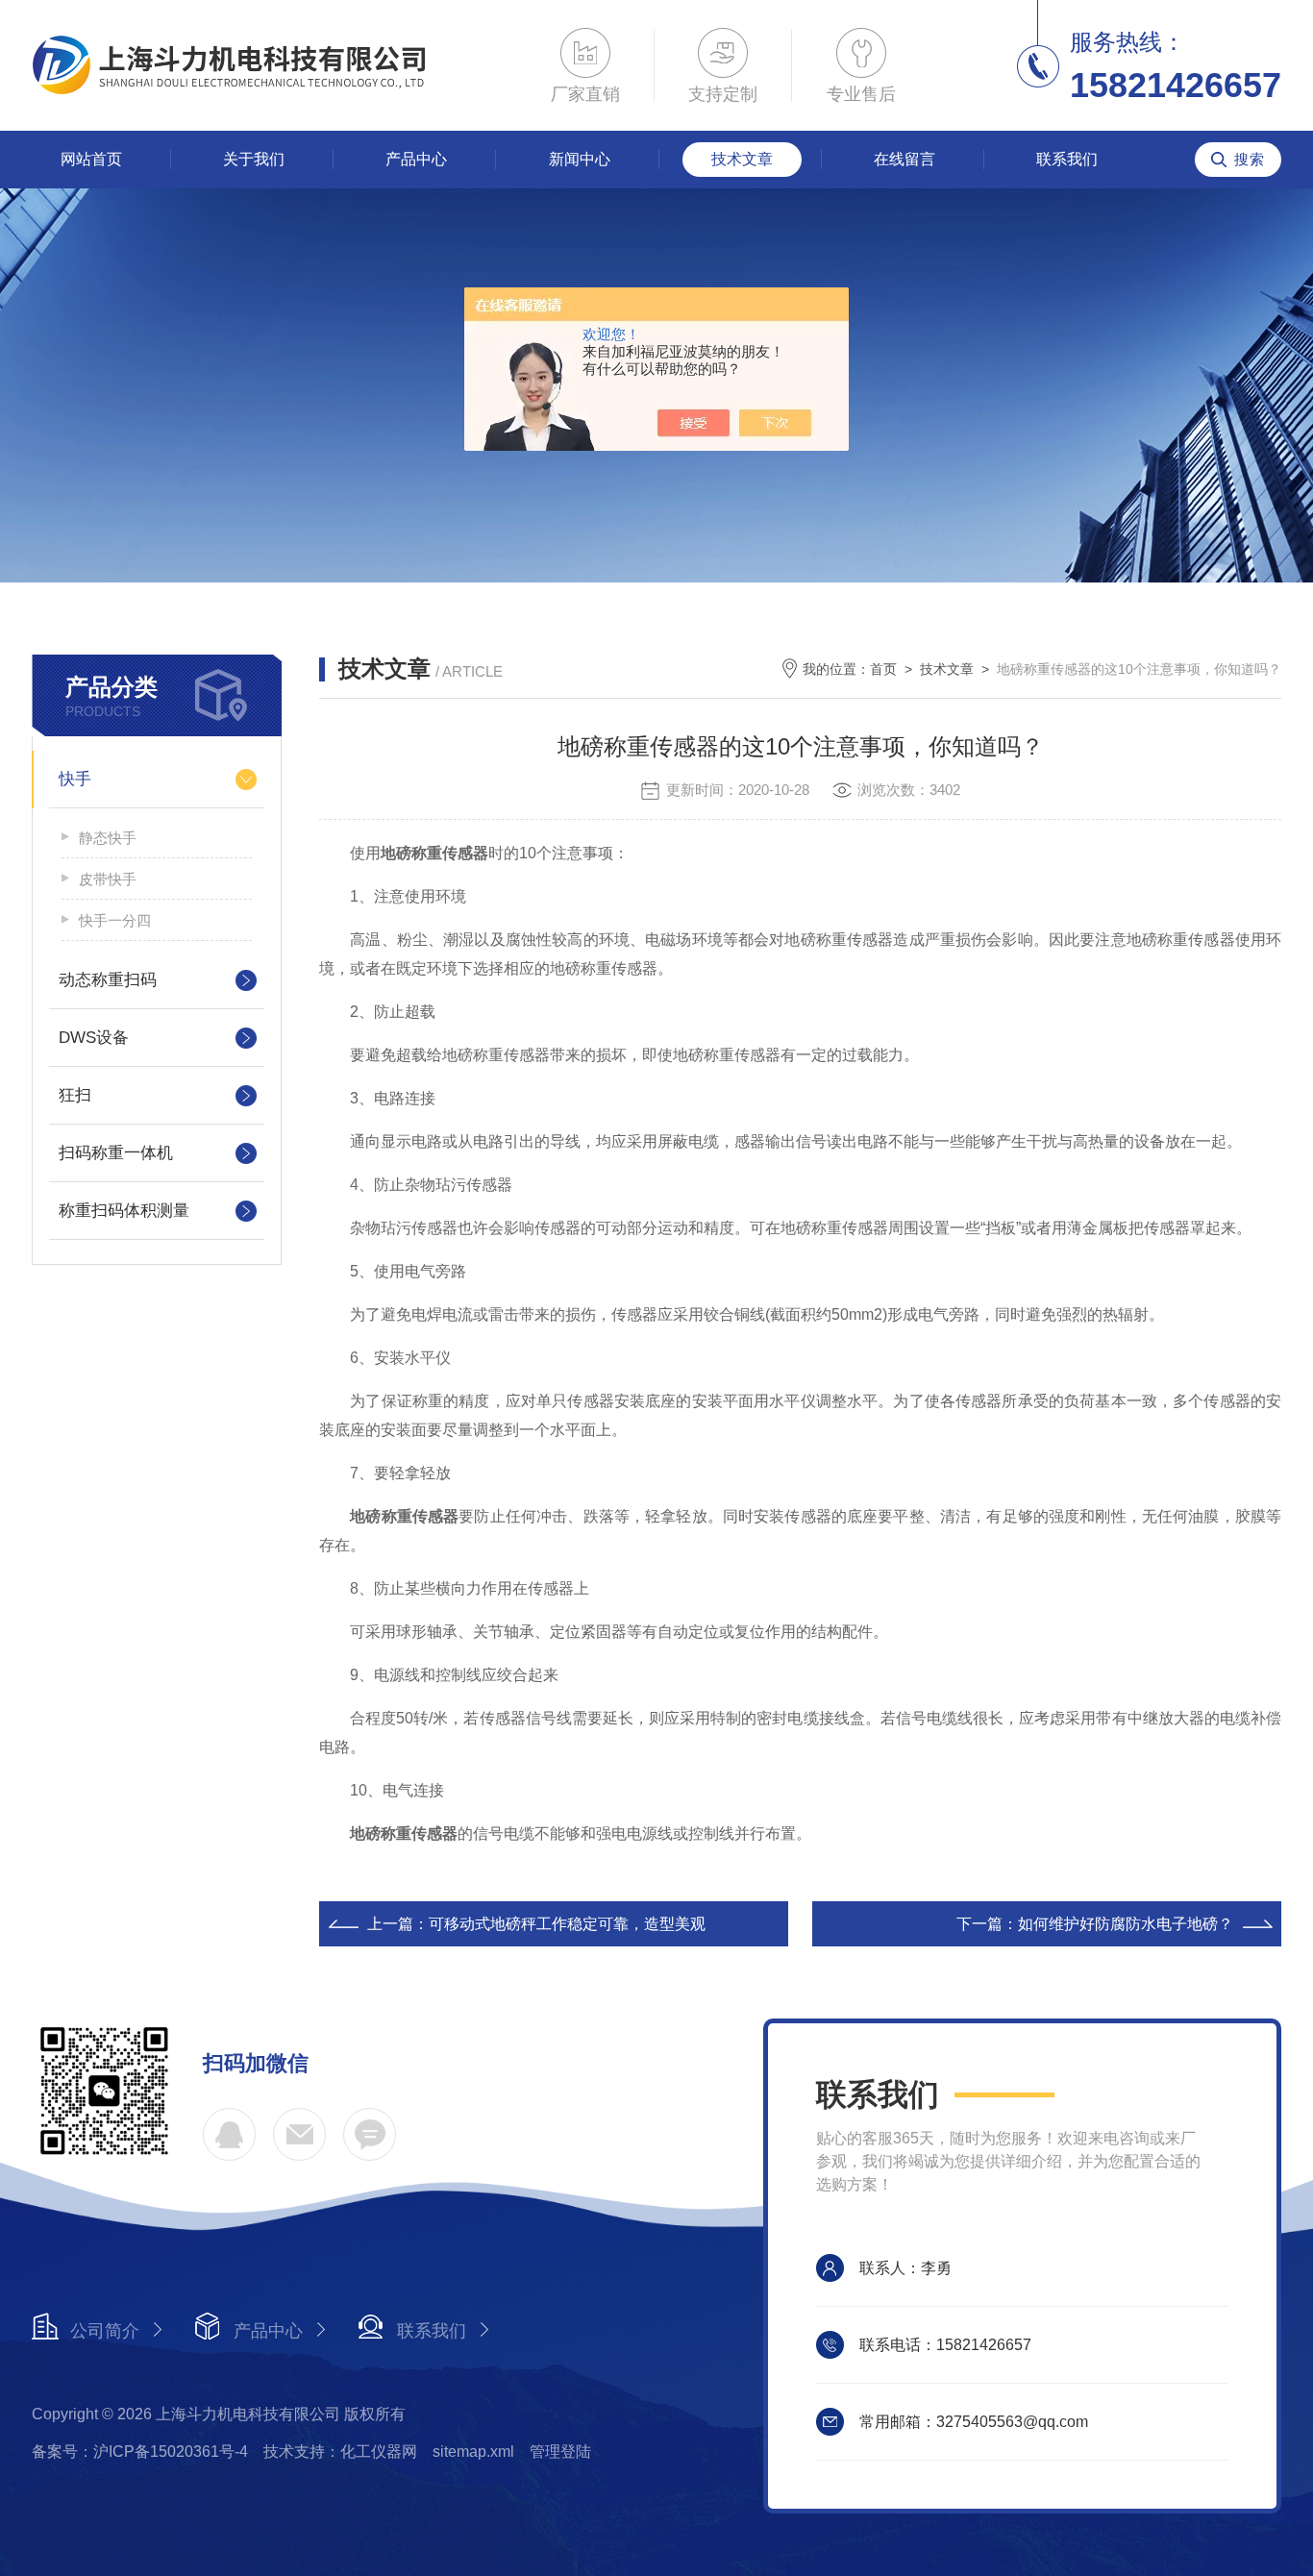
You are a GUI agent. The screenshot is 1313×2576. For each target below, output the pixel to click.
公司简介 (105, 2331)
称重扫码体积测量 (124, 1211)
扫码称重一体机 (116, 1153)
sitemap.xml (473, 2452)
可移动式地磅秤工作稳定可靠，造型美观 (567, 1924)
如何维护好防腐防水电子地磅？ (1126, 1924)
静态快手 (108, 838)
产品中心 (416, 159)
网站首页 (91, 159)
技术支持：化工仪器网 (340, 2452)
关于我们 (254, 159)
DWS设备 (94, 1038)
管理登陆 (560, 2452)
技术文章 (742, 159)
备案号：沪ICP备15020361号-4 (140, 2452)
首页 (883, 669)
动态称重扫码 (108, 980)
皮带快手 (108, 879)
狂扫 (75, 1095)
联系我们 (1067, 159)
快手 (75, 779)
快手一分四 (115, 920)
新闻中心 (580, 159)
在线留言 (904, 159)
